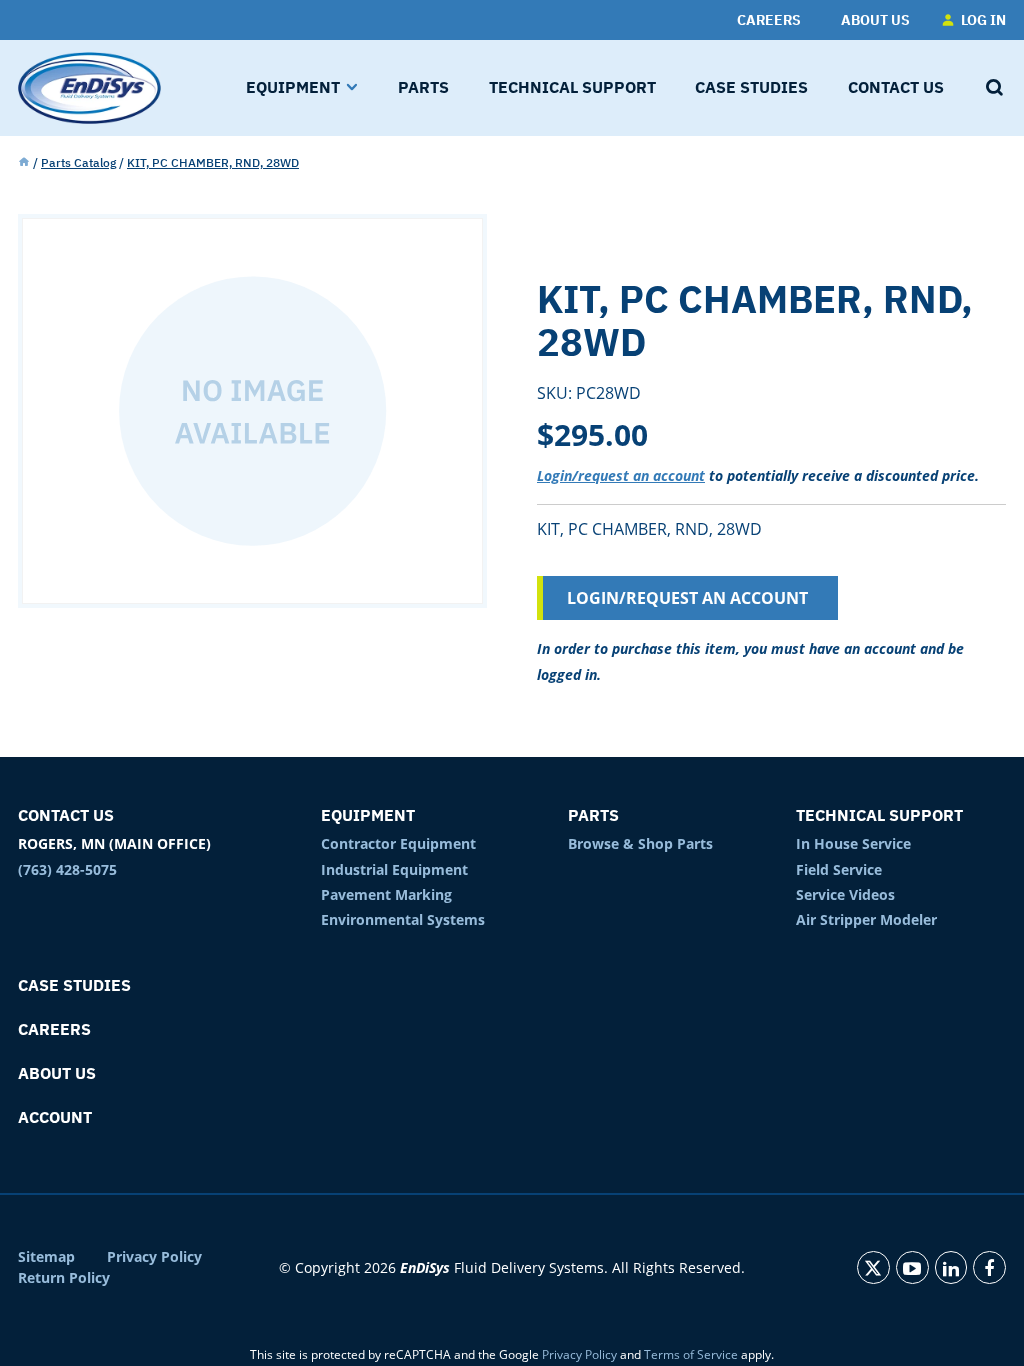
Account (55, 1117)
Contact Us (66, 815)
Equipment (368, 815)
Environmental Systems (403, 919)
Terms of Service (691, 1354)
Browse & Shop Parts (640, 843)
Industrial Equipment (394, 869)
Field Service (839, 869)
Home (24, 163)
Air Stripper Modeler (866, 919)
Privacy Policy (154, 1257)
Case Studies (74, 985)
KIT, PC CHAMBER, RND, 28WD (213, 162)
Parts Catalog (78, 162)
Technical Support (879, 815)
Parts (593, 815)
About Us (57, 1073)
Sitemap (46, 1257)
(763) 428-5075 (67, 869)
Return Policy (64, 1278)
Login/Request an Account (687, 598)
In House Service (853, 843)
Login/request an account (621, 475)
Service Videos (845, 894)
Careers (54, 1029)
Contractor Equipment (398, 843)
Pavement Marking (386, 894)
